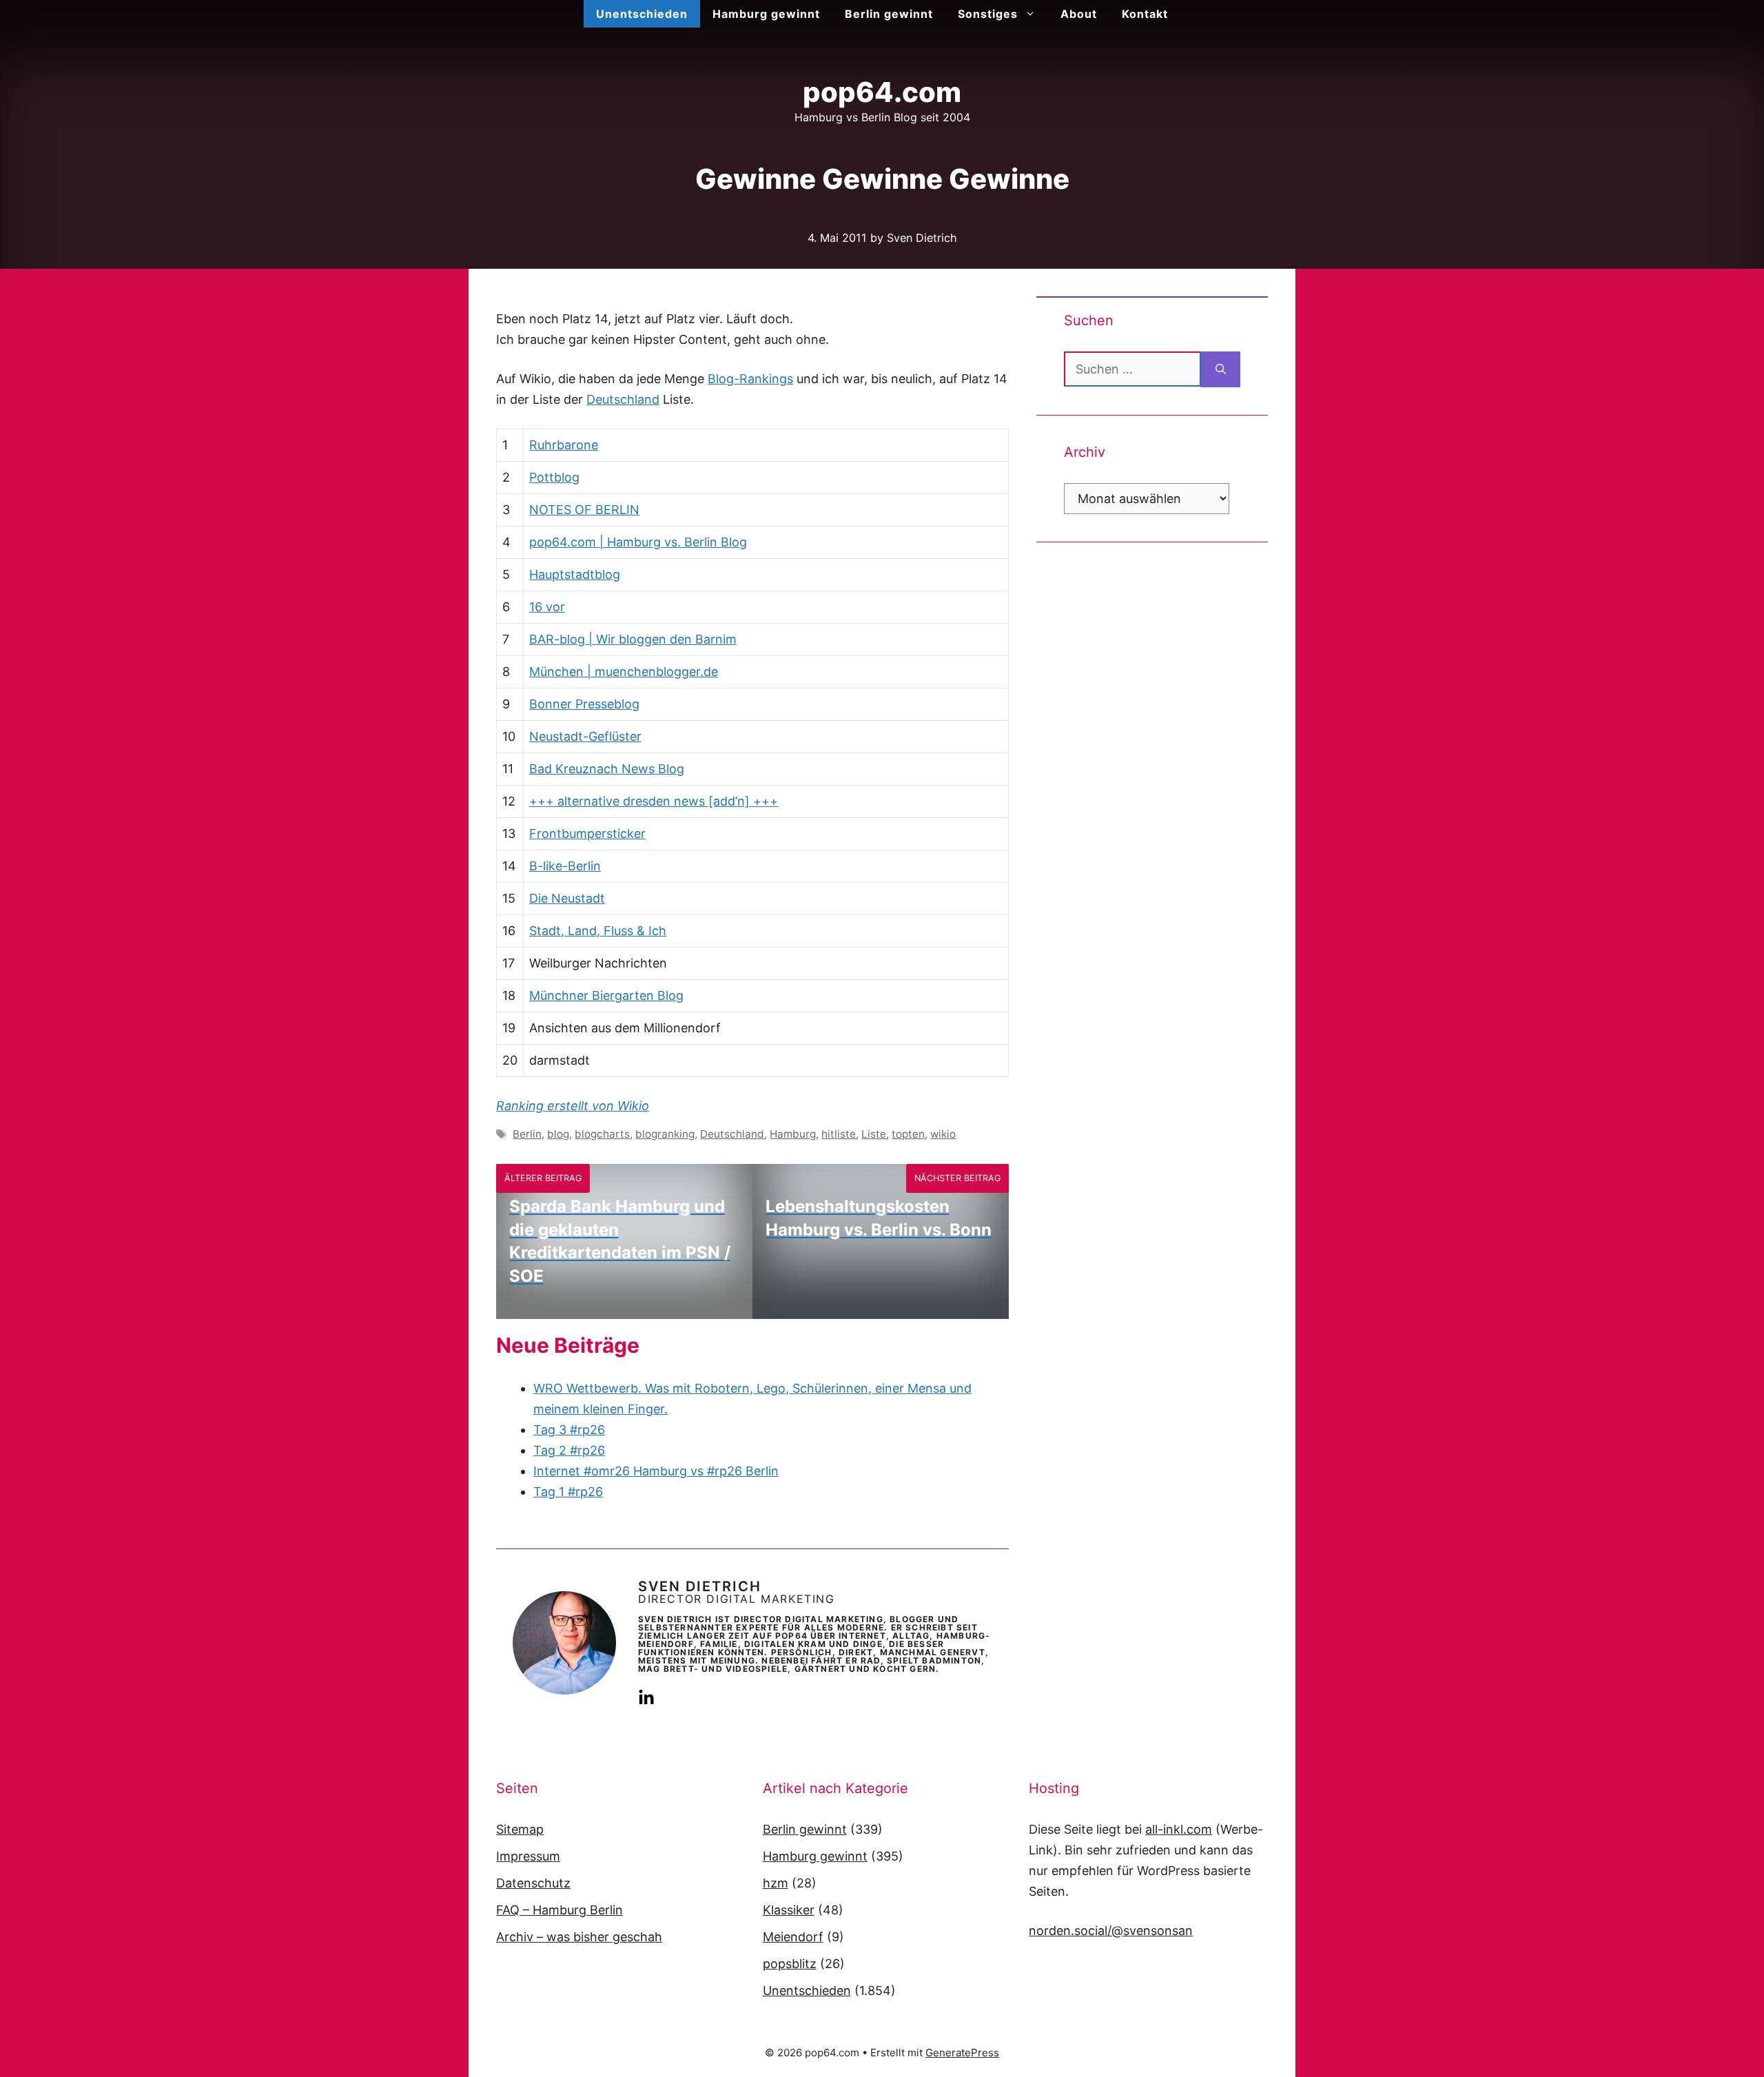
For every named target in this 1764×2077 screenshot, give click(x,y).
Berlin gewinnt (889, 14)
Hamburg (793, 1134)
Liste (874, 1134)
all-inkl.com (1179, 1829)
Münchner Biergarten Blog (606, 995)
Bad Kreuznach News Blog (607, 769)
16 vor (547, 607)
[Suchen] (1221, 369)
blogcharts (602, 1134)
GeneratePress (962, 2053)
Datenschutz (533, 1883)
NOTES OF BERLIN (584, 510)
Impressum (528, 1856)
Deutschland (623, 399)
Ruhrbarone (564, 445)
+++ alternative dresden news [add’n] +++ (654, 801)
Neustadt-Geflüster (585, 736)
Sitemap (520, 1829)
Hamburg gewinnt (766, 14)
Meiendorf (793, 1937)
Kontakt (1145, 14)
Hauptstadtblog (575, 574)
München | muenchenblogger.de (624, 672)
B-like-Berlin (565, 866)
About (1079, 14)
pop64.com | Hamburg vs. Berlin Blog (638, 542)
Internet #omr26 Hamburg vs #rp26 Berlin (656, 1471)
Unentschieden (642, 14)
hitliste (839, 1134)
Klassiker (789, 1910)
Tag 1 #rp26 (568, 1492)
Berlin (527, 1134)
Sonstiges (988, 14)
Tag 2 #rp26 (569, 1450)
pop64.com (882, 92)
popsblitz (790, 1964)
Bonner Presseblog (584, 704)
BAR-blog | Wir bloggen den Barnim (633, 639)
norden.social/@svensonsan (1111, 1931)
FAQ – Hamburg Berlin (560, 1910)
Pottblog (554, 477)
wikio (943, 1134)
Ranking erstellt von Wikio (573, 1106)
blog (558, 1134)
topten (908, 1134)
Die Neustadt (567, 898)
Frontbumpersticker (587, 833)
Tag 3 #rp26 (569, 1430)
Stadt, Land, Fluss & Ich (598, 931)
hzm (776, 1883)
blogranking (665, 1134)
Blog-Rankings (750, 379)
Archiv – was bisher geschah (579, 1937)
